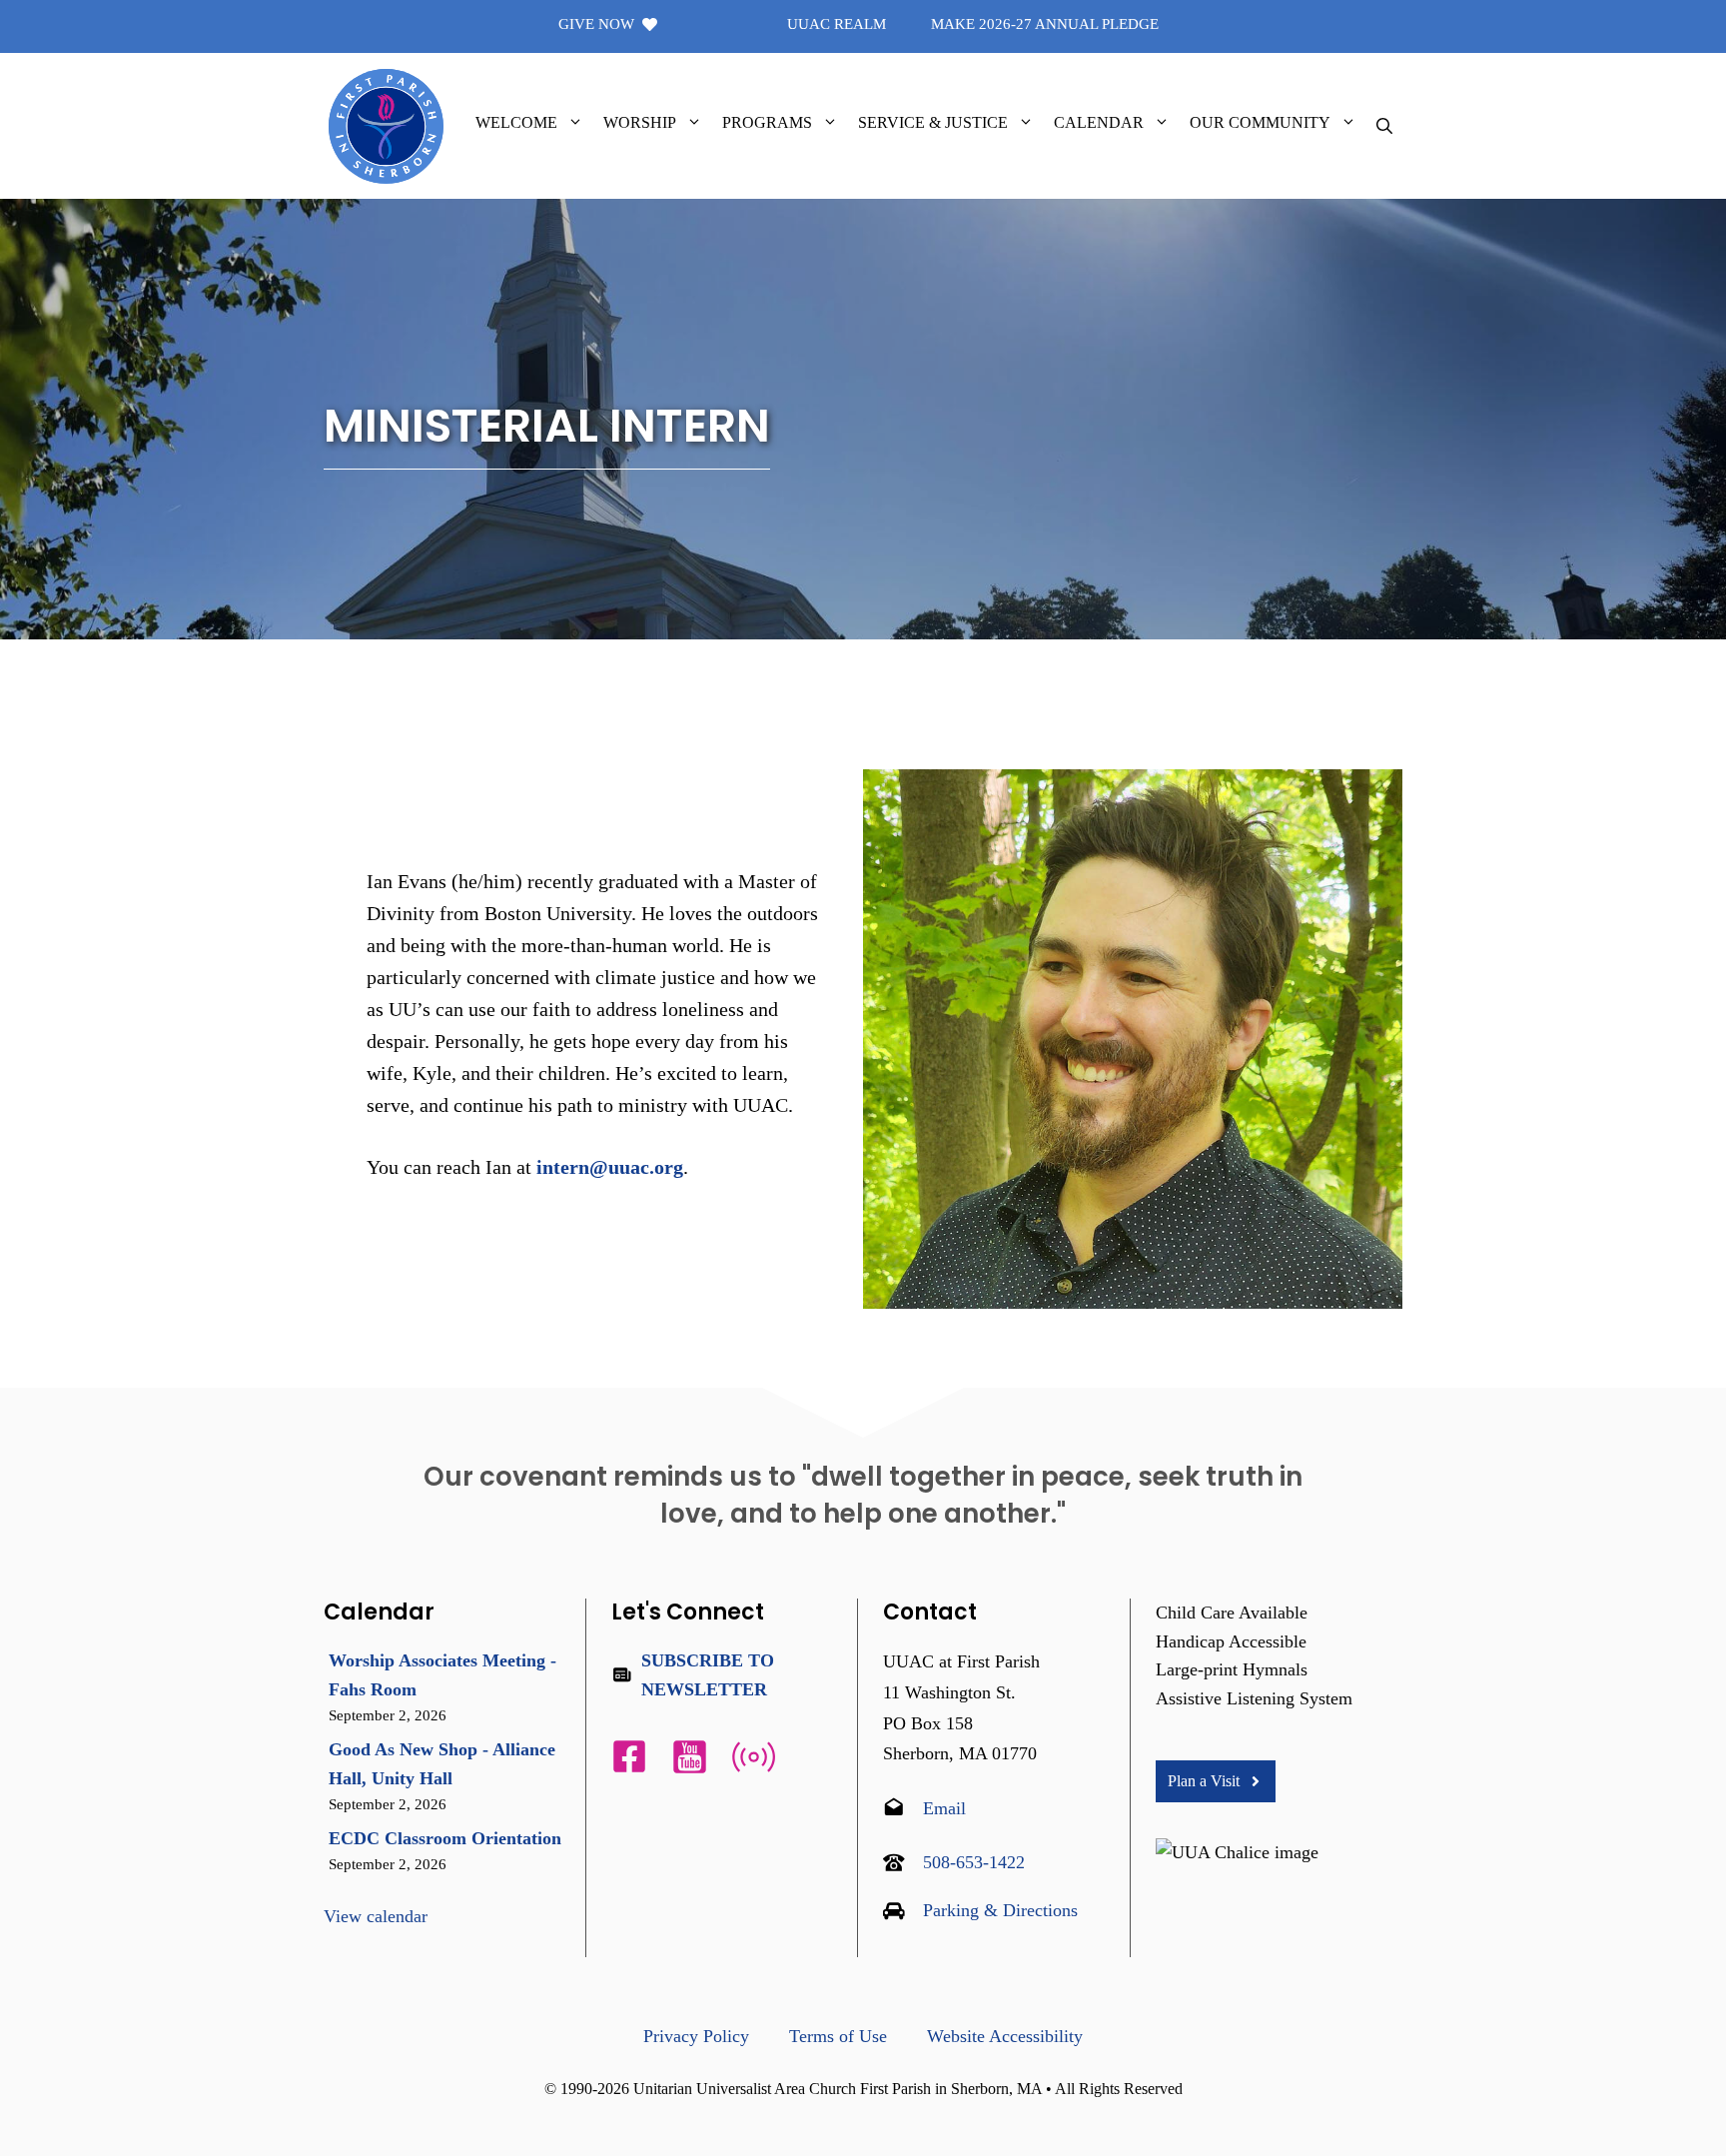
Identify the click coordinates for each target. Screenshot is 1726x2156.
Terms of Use (838, 2036)
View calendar (376, 1916)
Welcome (516, 122)
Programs (767, 122)
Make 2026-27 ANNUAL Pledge (1045, 24)
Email (944, 1808)
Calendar (1099, 122)
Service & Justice (933, 122)
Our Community (1260, 122)
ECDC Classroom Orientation (445, 1838)
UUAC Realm (837, 24)
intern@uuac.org (610, 1167)
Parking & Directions (1000, 1910)
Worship (640, 122)
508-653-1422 (974, 1862)
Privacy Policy (696, 2036)
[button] (575, 123)
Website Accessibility (1005, 2036)
